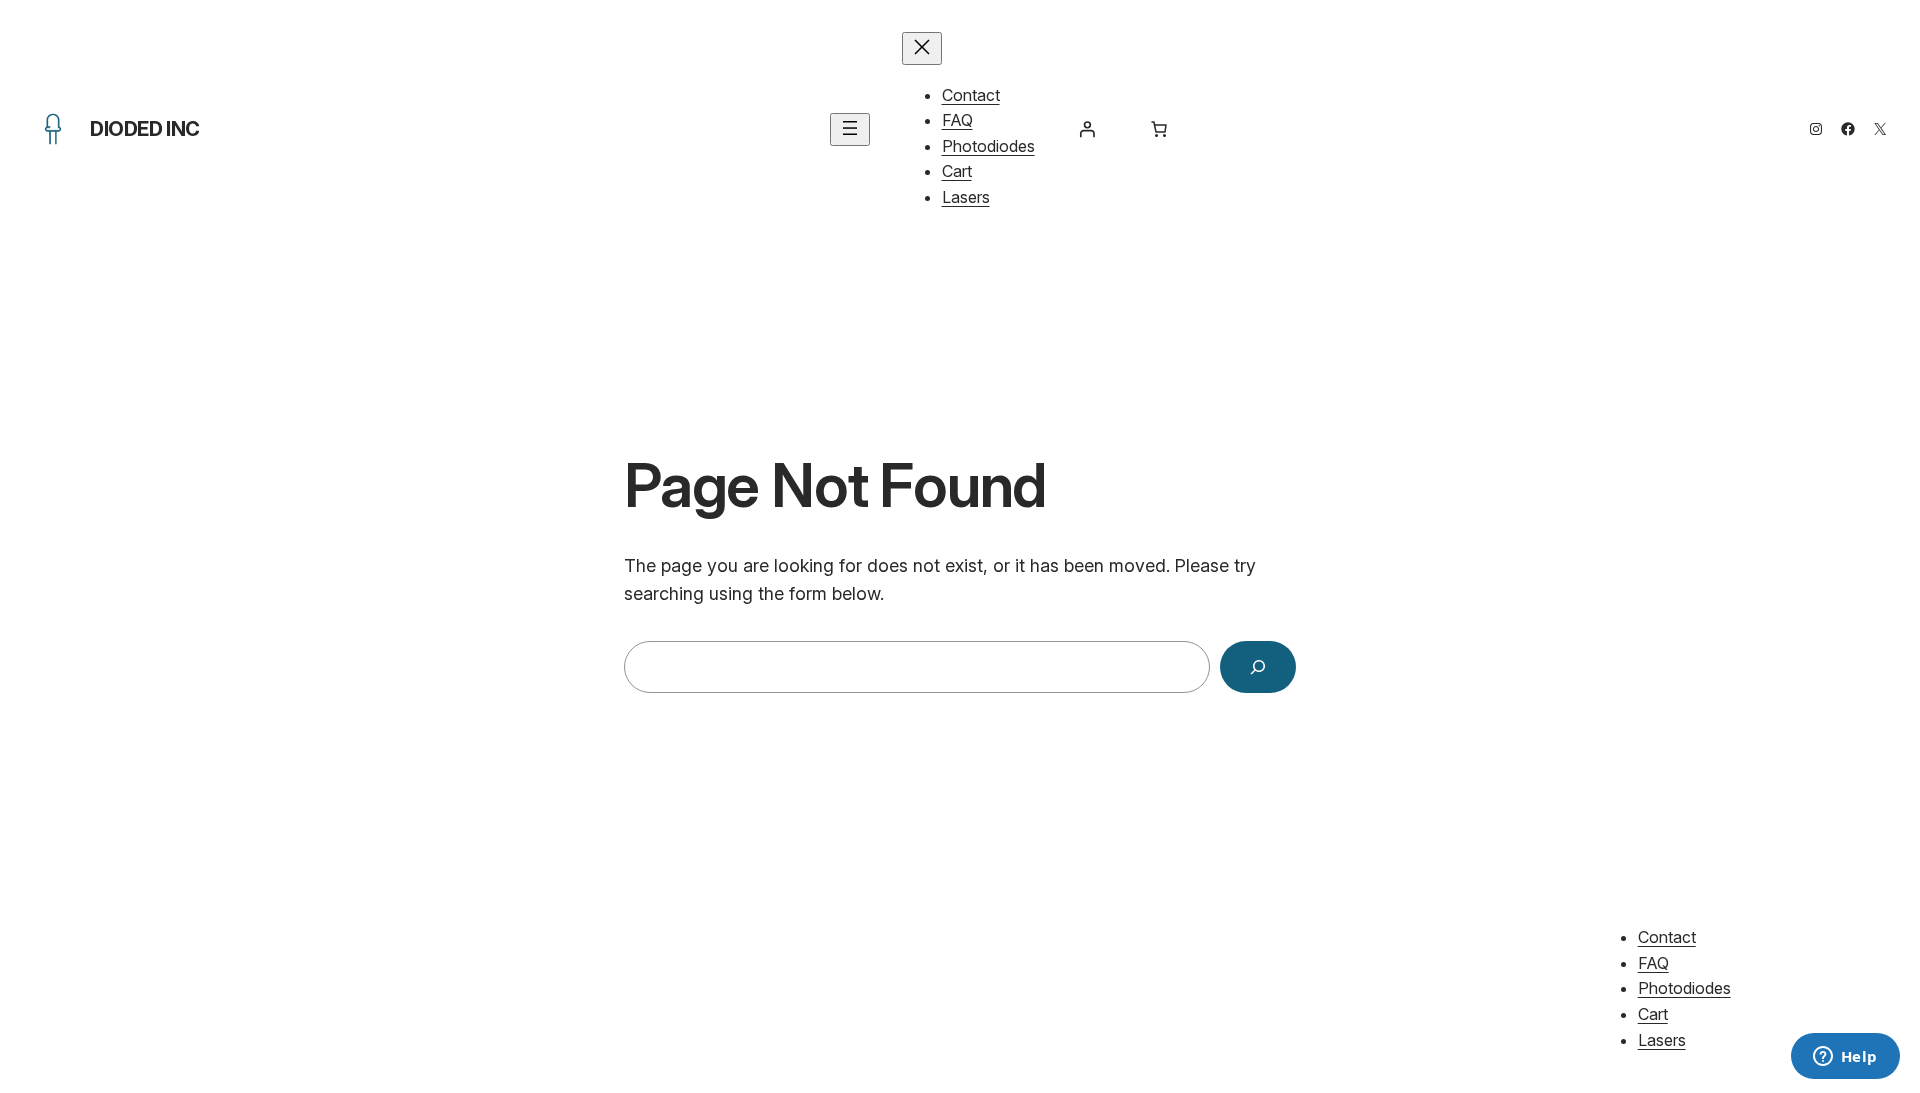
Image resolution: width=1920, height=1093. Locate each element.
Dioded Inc (145, 129)
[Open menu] (850, 129)
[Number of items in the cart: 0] (1159, 129)
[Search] (1258, 667)
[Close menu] (922, 48)
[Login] (1087, 129)
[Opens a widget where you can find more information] (1845, 1058)
